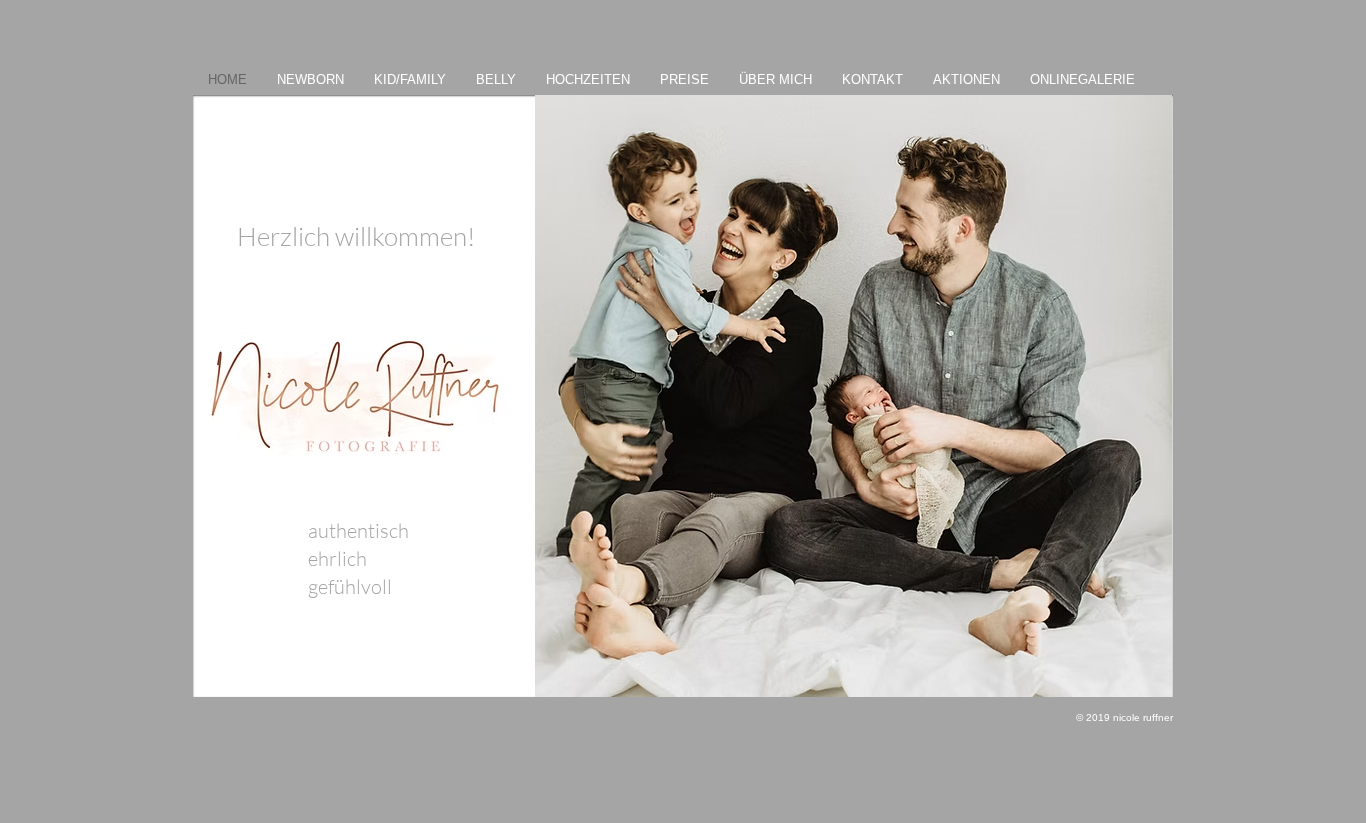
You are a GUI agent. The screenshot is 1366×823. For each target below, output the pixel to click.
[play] (1130, 679)
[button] (853, 396)
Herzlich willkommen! (356, 236)
